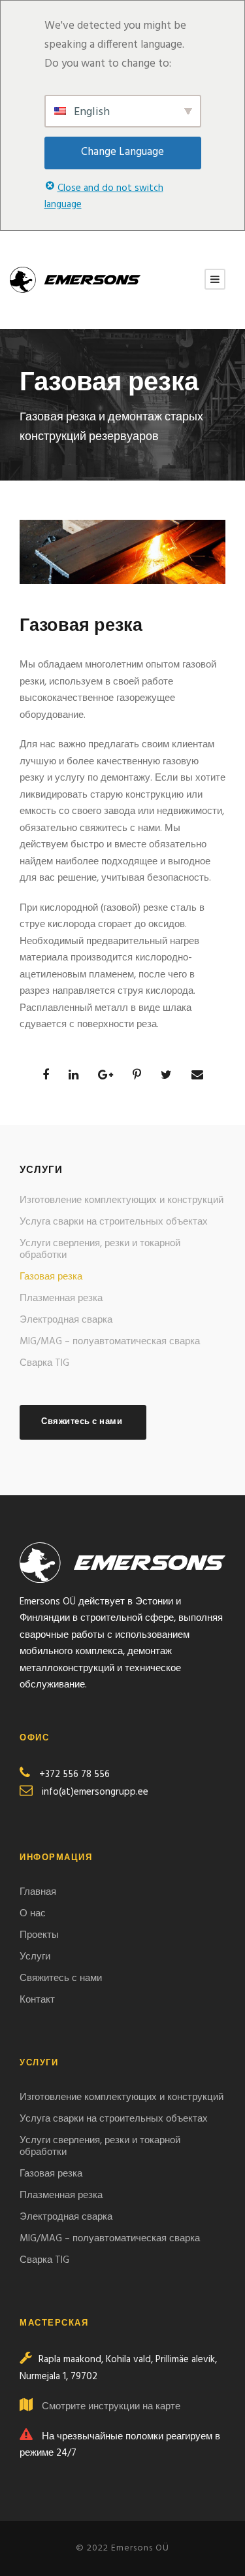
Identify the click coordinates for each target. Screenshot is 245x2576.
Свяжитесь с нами (62, 1978)
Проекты (39, 1935)
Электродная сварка (66, 1320)
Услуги (35, 1957)
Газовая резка (51, 1277)
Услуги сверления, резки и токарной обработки (100, 1249)
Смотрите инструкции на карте (111, 2407)
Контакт (37, 2000)
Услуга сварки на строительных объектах (114, 1222)
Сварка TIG (44, 1363)
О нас (34, 1914)
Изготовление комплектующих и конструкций (122, 1200)
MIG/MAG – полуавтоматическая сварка (110, 1342)
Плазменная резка (61, 1298)
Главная (38, 1892)
